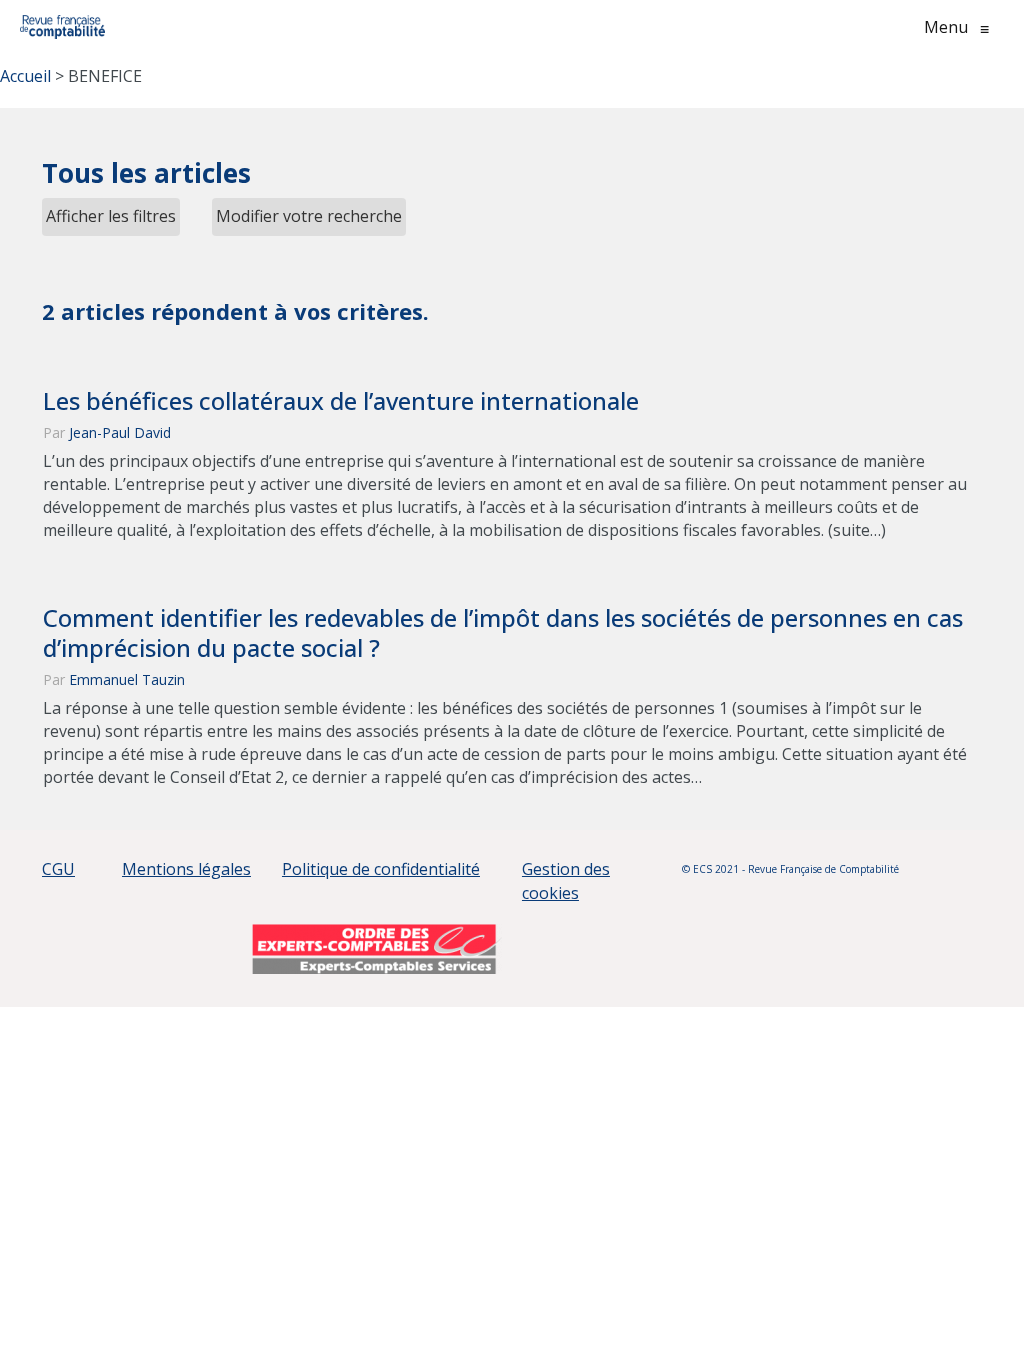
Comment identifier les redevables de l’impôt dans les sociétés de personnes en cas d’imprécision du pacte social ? (503, 633)
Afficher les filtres (111, 216)
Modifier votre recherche (309, 216)
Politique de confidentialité (381, 869)
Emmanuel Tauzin (127, 679)
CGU (58, 869)
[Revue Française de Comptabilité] (62, 27)
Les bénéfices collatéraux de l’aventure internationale (341, 401)
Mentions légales (186, 869)
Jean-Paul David (120, 432)
